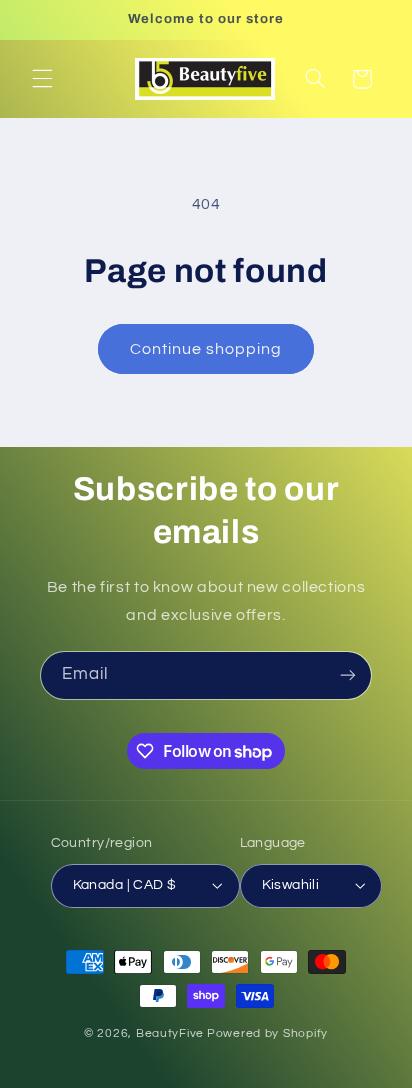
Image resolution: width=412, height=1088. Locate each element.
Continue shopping (206, 349)
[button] (42, 79)
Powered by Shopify (267, 1033)
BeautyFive (170, 1033)
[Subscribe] (348, 675)
